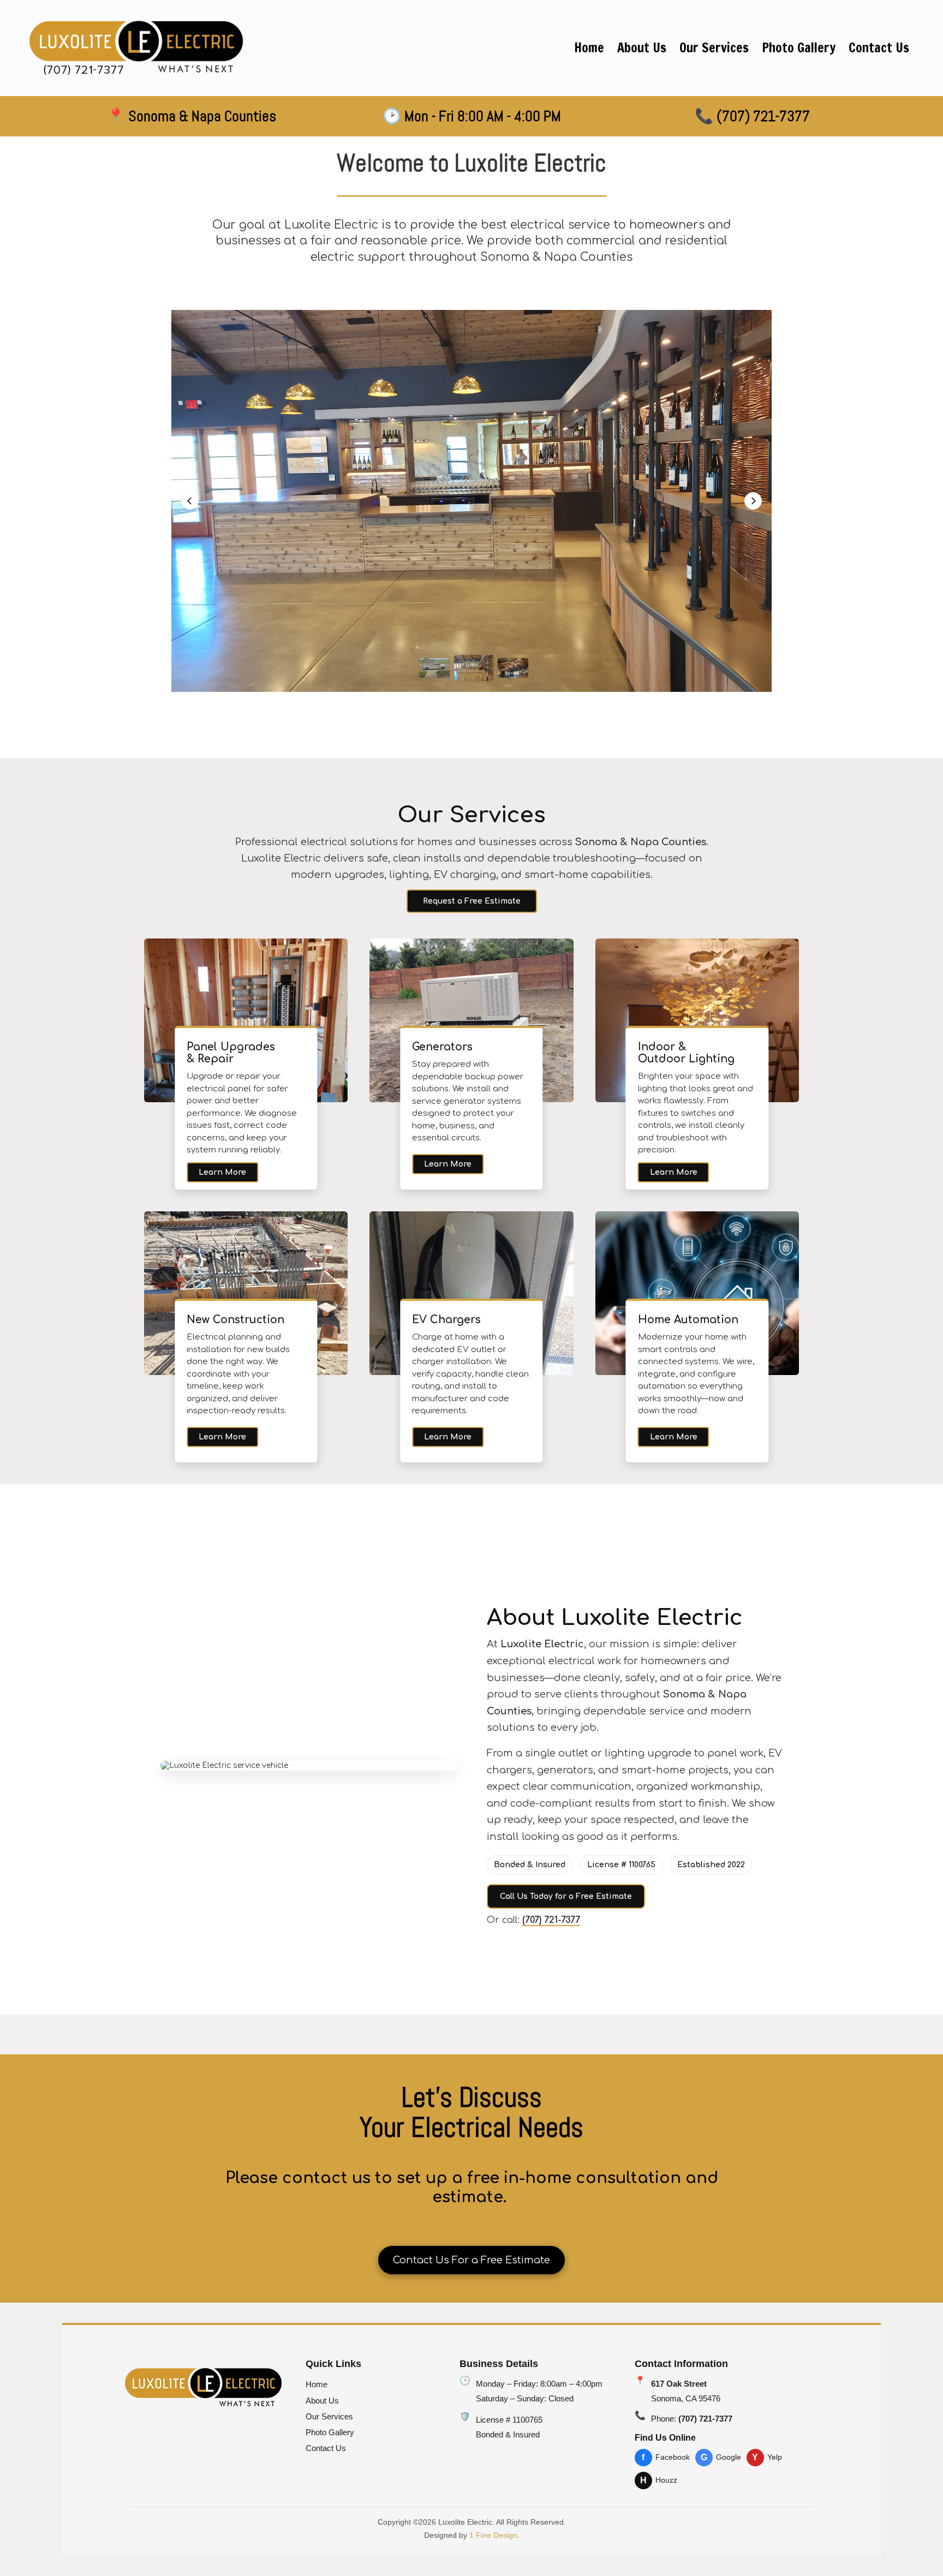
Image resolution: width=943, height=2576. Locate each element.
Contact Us (326, 2448)
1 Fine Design (493, 2535)
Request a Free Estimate (472, 901)
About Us (322, 2401)
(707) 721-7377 (551, 1920)
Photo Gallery (330, 2432)
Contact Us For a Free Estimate (471, 2260)
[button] (190, 501)
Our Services (329, 2416)
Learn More (222, 1172)
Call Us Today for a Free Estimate (566, 1896)
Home (317, 2384)
